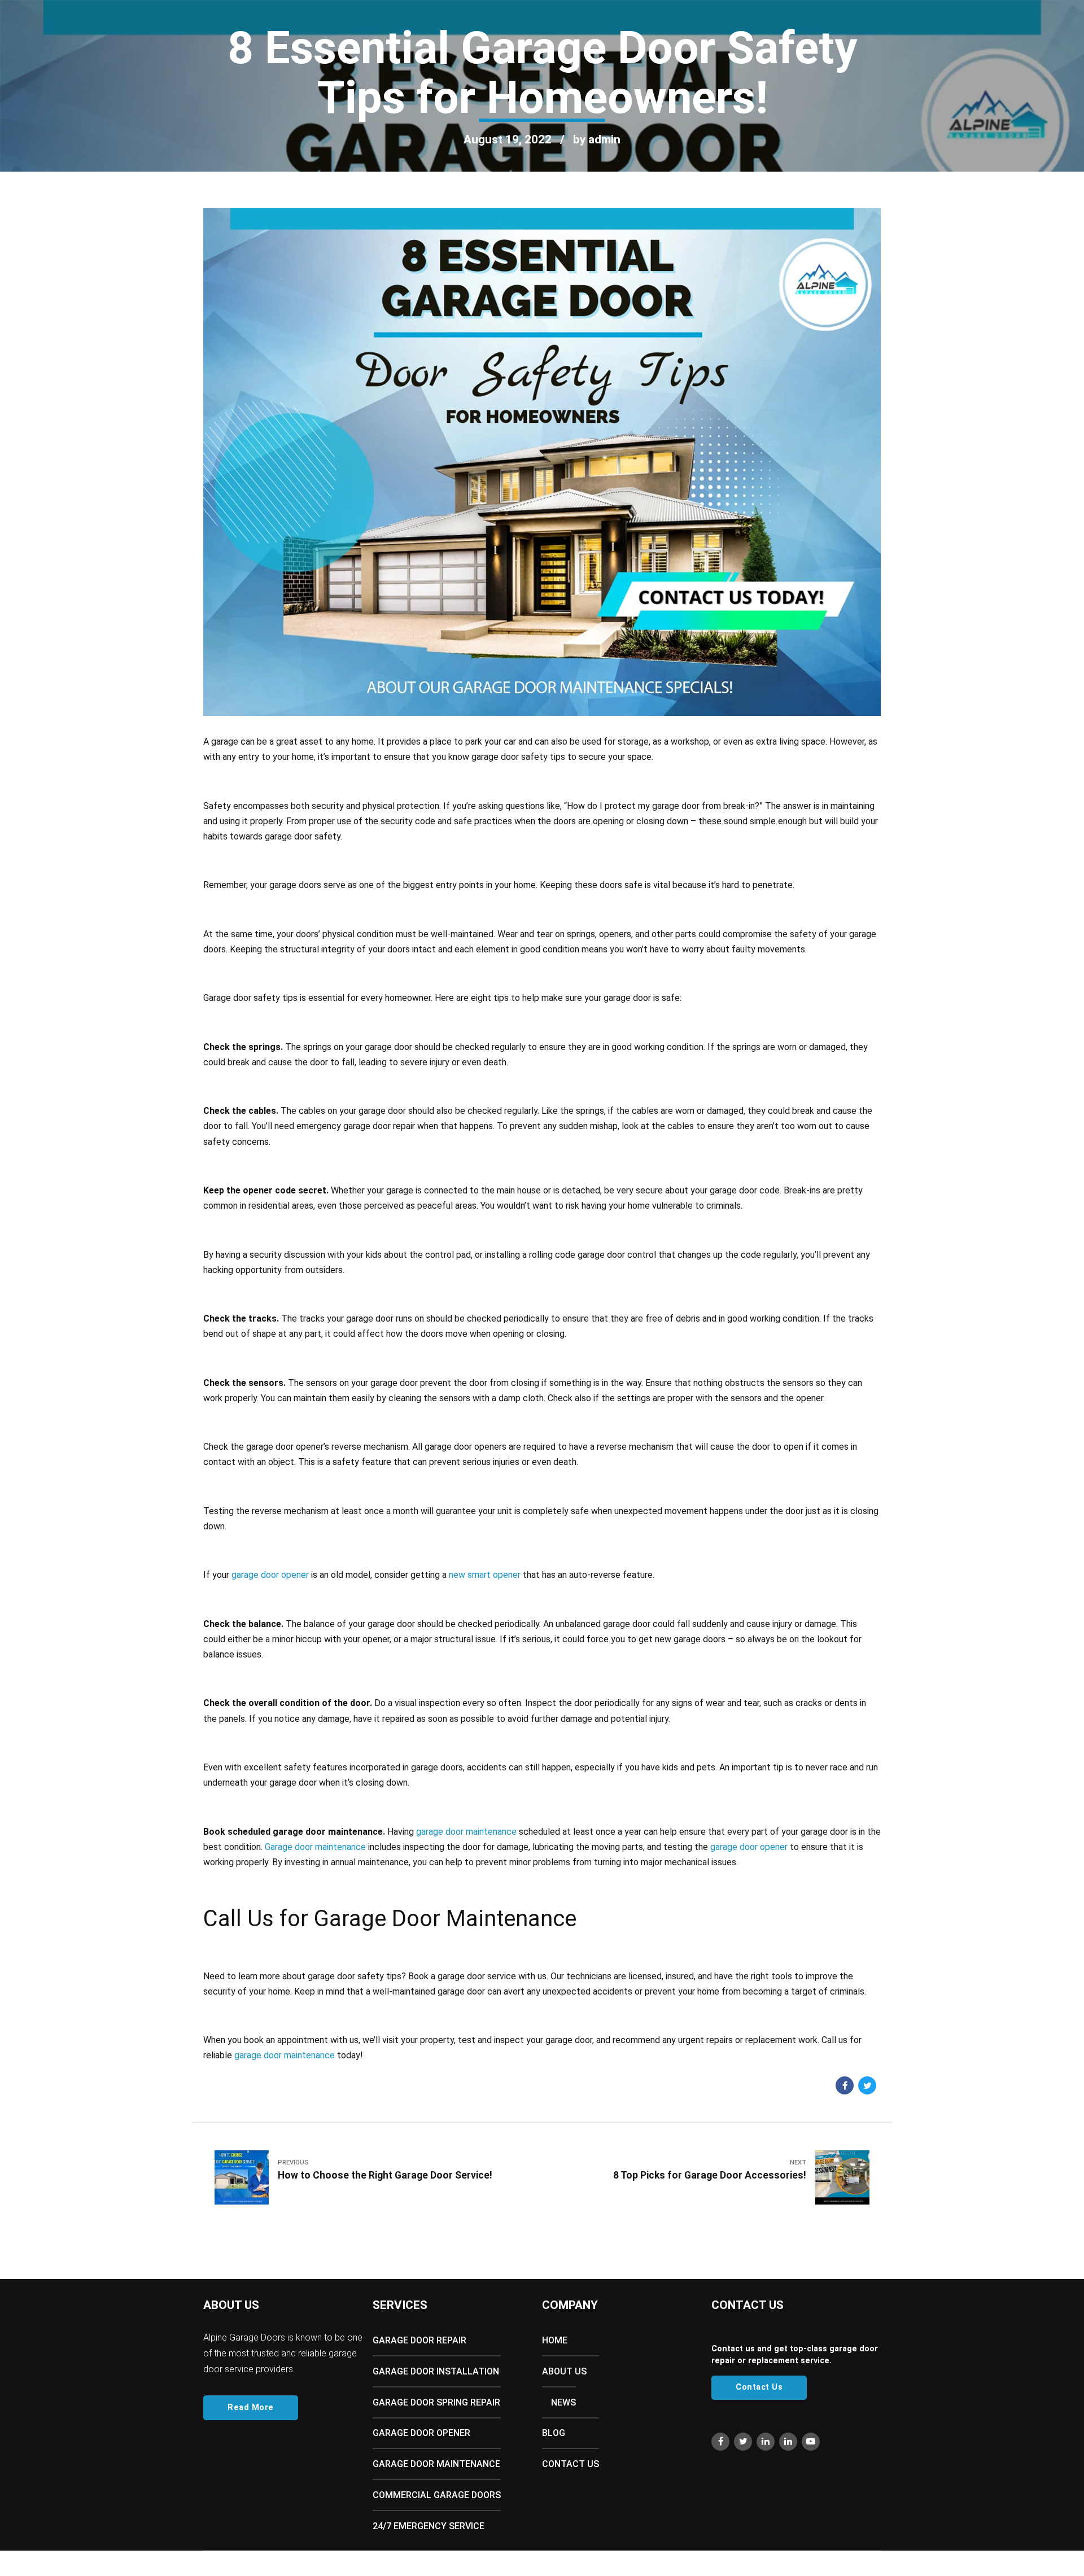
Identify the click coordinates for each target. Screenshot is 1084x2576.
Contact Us (300, 79)
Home (40, 79)
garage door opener (270, 1575)
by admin (597, 139)
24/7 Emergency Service (429, 2526)
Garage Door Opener (421, 2433)
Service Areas (197, 79)
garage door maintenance (466, 1832)
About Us (82, 79)
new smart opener (485, 1575)
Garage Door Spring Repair (436, 2402)
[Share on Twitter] (867, 2085)
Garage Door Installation (436, 2371)
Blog (257, 79)
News (563, 2402)
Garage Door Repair (419, 2340)
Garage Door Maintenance (436, 2464)
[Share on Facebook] (845, 2085)
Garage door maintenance (315, 1847)
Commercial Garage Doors (437, 2495)
